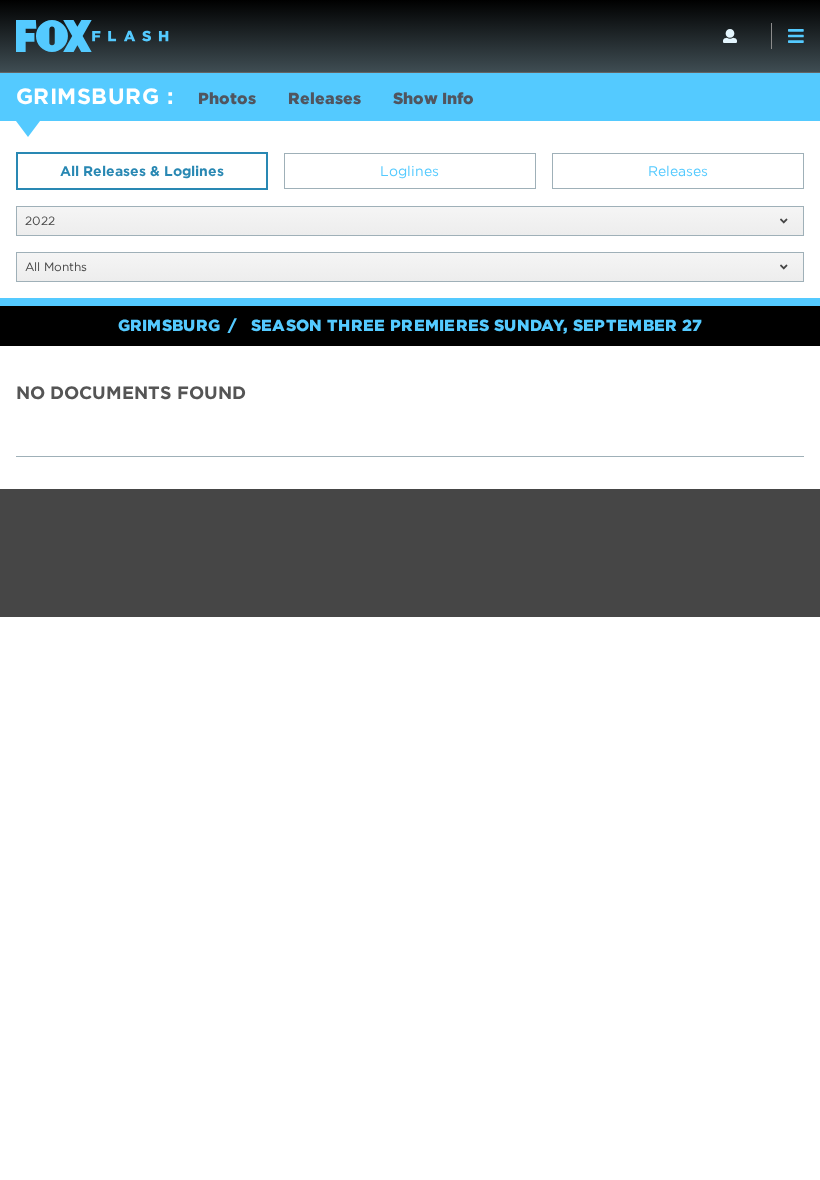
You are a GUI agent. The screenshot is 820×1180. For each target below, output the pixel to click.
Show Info (433, 98)
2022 (40, 220)
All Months (56, 266)
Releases (324, 98)
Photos (227, 98)
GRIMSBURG (87, 96)
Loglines (409, 171)
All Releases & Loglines (142, 171)
